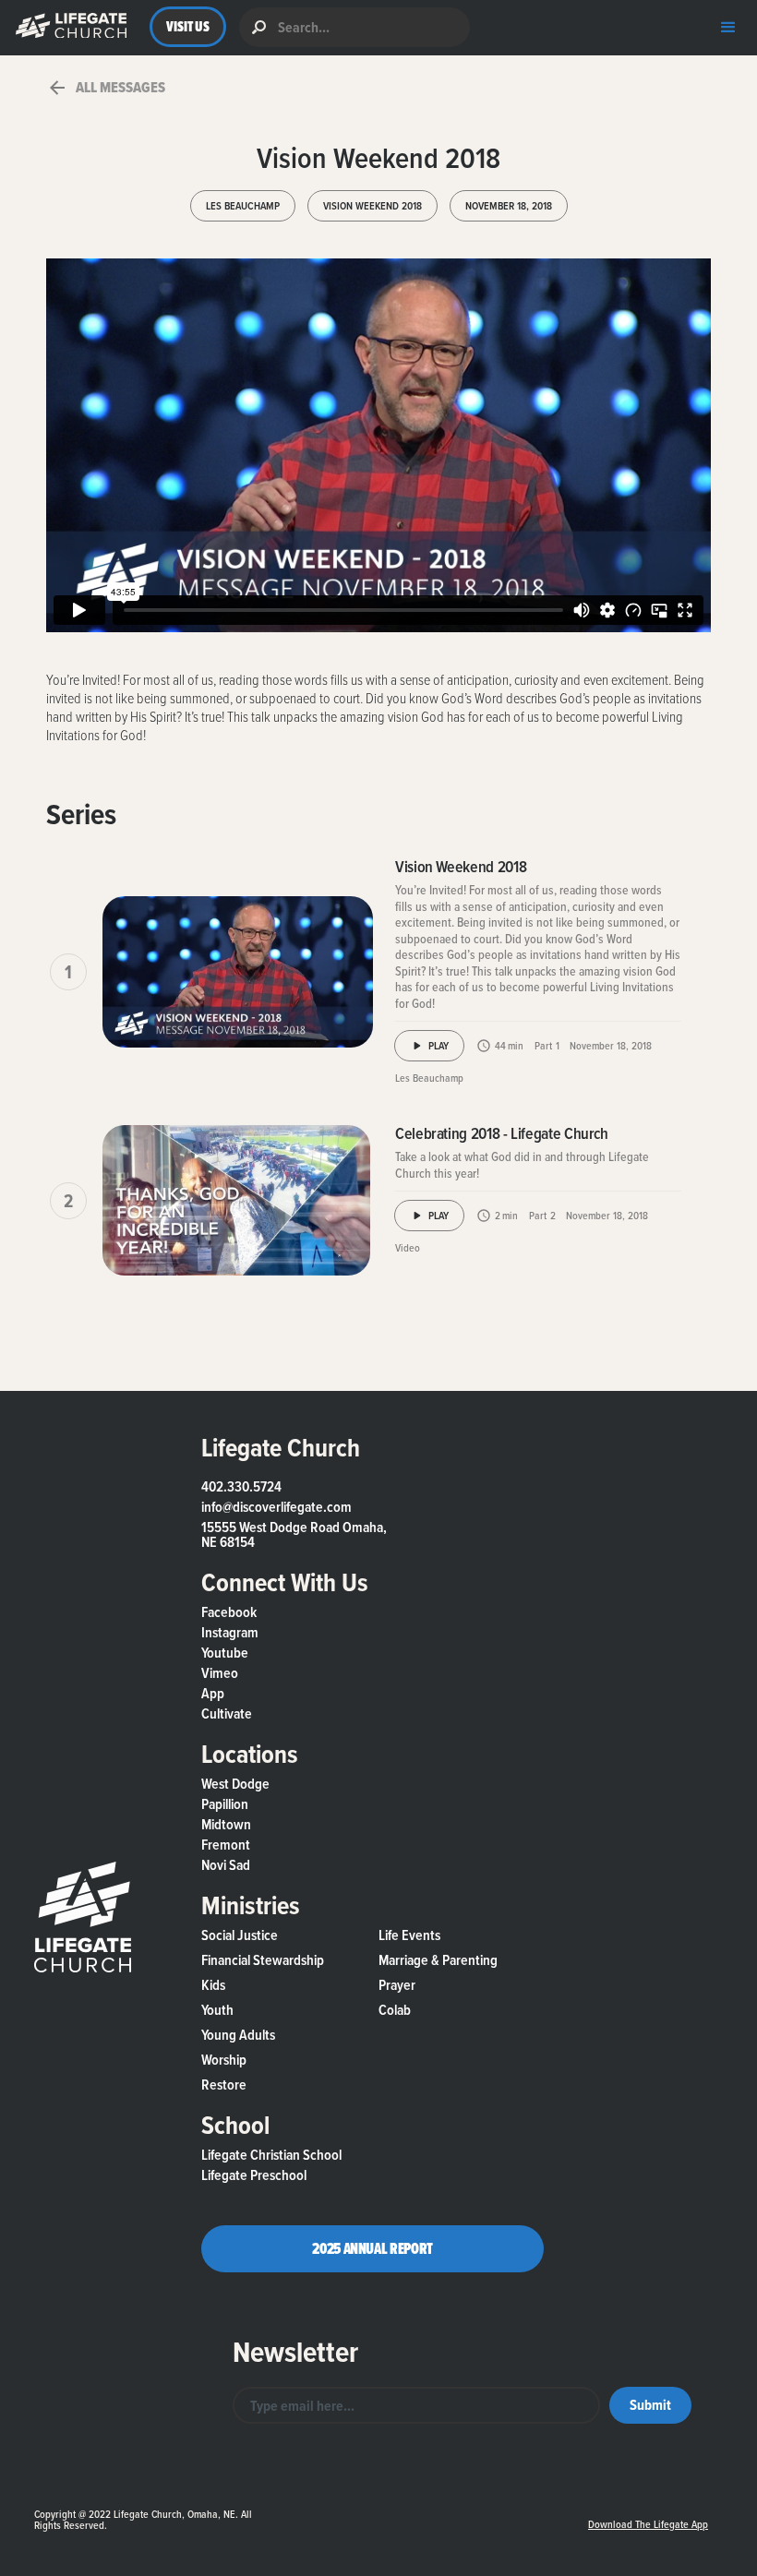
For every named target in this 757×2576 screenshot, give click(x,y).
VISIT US (188, 26)
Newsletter (295, 2352)
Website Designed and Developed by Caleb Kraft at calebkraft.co (418, 2506)
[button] (67, 27)
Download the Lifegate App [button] (648, 2524)
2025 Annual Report (372, 2248)
